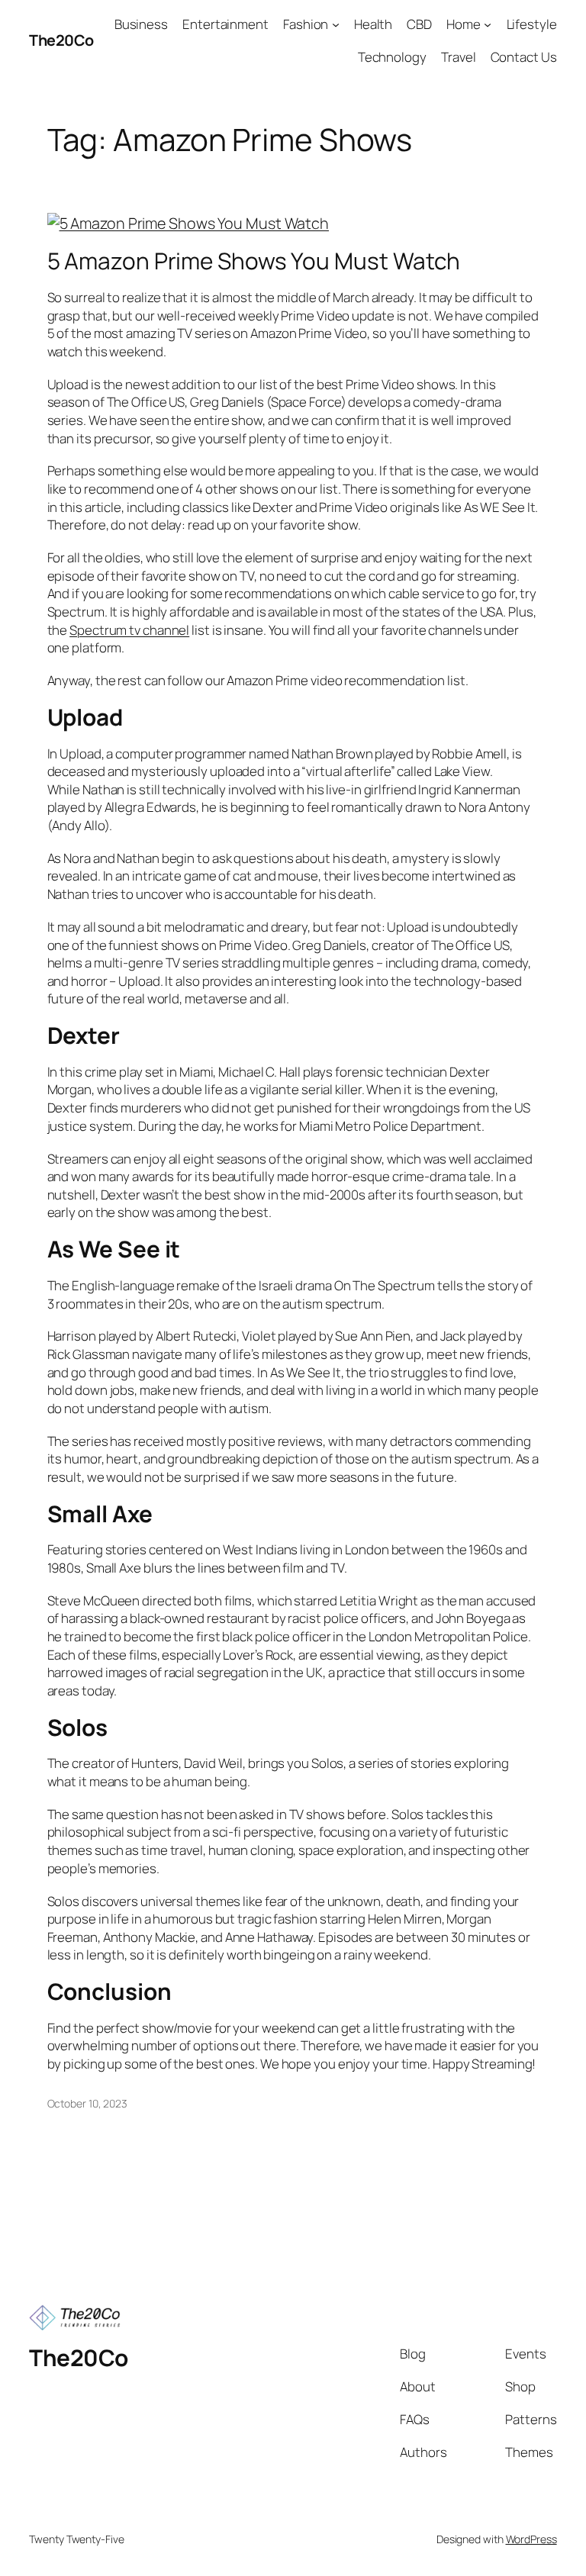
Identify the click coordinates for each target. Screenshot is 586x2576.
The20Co (61, 40)
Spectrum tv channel (129, 630)
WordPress (531, 2539)
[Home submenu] (488, 24)
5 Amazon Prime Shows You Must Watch (254, 261)
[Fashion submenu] (336, 24)
